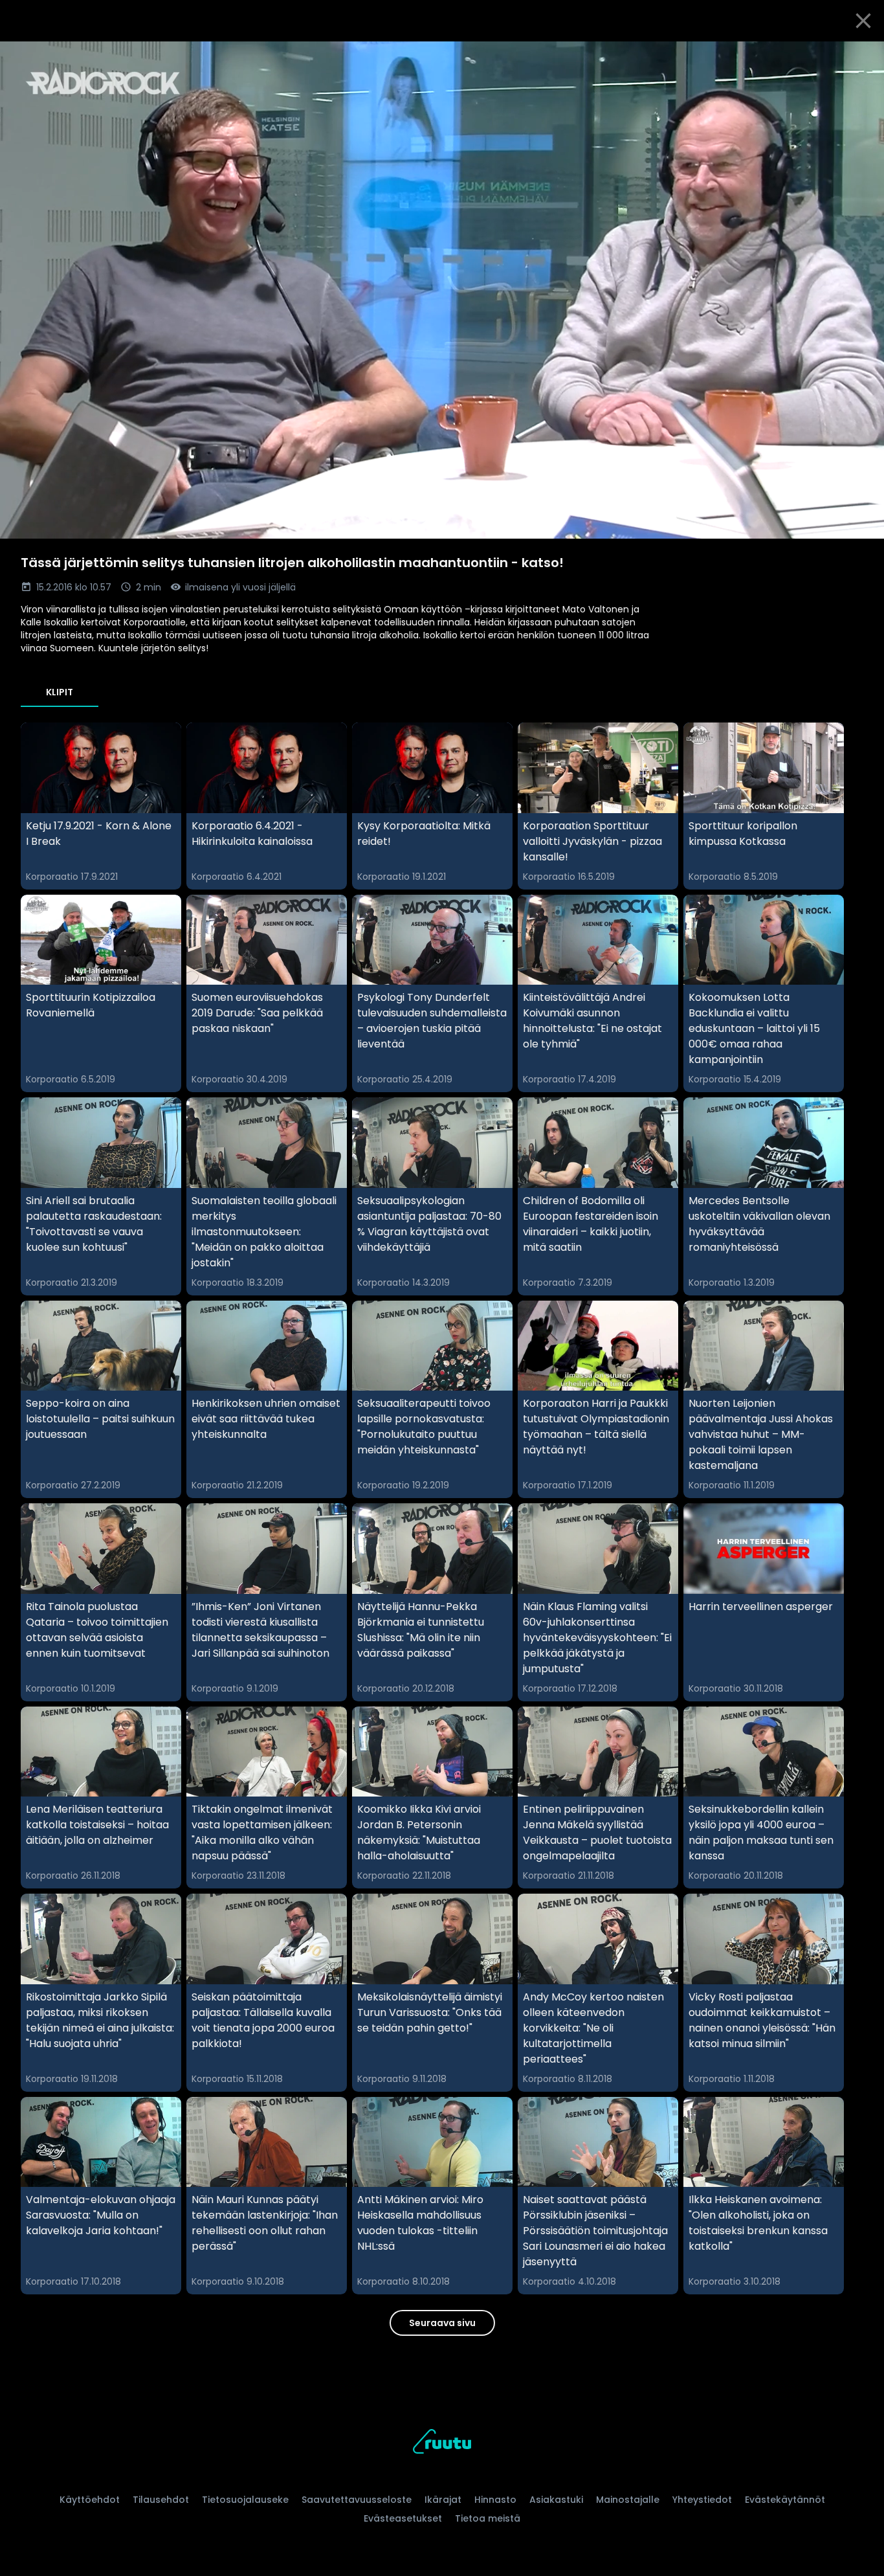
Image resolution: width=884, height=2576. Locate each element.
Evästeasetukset (403, 2518)
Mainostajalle (628, 2500)
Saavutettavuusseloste (357, 2500)
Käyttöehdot (90, 2500)
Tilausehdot (161, 2500)
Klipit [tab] (60, 692)
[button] (442, 290)
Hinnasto (495, 2500)
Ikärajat (443, 2500)
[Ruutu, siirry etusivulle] (442, 2444)
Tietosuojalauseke (245, 2500)
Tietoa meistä (488, 2518)
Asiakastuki (556, 2500)
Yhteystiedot (702, 2500)
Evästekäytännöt (785, 2500)
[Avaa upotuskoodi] (859, 56)
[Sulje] (863, 21)
